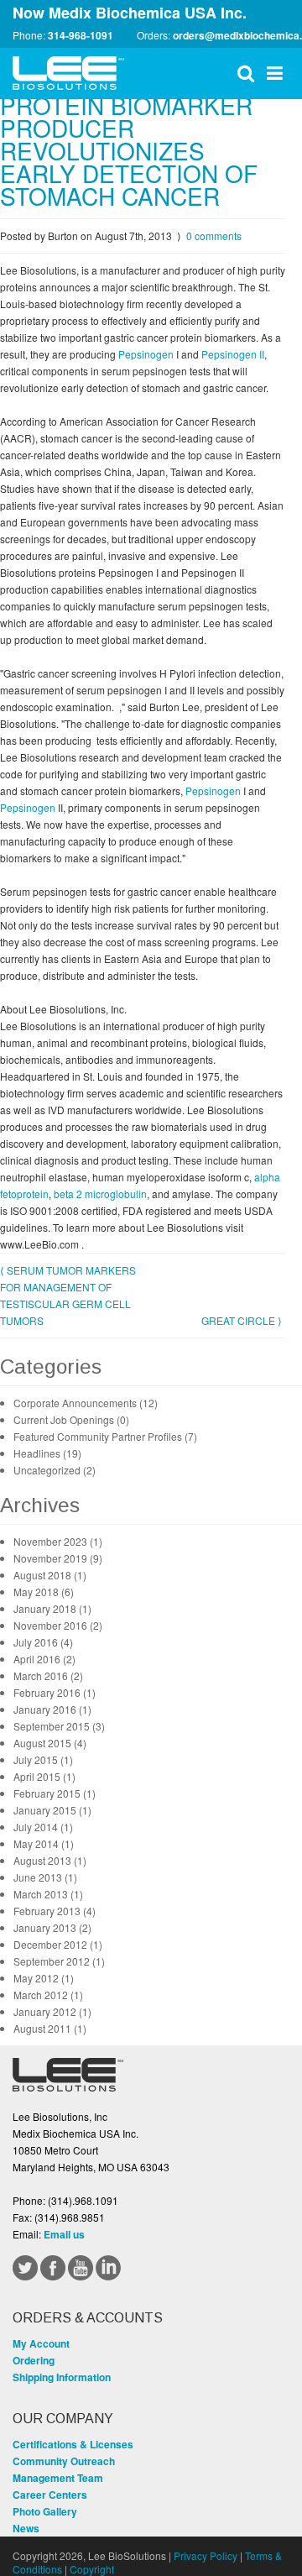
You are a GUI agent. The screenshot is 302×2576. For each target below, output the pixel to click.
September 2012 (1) (59, 1961)
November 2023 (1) (58, 1541)
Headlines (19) (47, 1453)
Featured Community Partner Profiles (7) (105, 1436)
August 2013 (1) (50, 1860)
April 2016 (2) (44, 1659)
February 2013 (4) (55, 1911)
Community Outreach (64, 2461)
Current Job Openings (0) (71, 1419)
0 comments (214, 236)
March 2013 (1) (48, 1894)
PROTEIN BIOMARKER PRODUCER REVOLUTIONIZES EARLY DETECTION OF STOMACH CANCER (129, 150)
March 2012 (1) (48, 1995)
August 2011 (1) (50, 2028)
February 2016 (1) (55, 1692)
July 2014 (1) (43, 1827)
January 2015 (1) (52, 1810)
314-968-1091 (81, 35)
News (26, 2528)
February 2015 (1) (55, 1793)
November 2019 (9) (58, 1558)
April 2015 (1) (44, 1776)
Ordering (34, 2360)
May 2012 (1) (44, 1978)
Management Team (58, 2478)
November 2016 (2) (58, 1625)
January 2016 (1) (52, 1709)
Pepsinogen (147, 354)
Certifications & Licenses (73, 2444)
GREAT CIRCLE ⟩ (242, 1320)
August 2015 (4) (50, 1743)
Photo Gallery (45, 2511)
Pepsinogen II (233, 354)
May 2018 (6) (44, 1592)
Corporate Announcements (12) (86, 1403)
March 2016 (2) (48, 1675)
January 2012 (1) (52, 2011)
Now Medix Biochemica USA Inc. (130, 13)
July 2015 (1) (43, 1759)
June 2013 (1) (45, 1877)
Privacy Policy (206, 2555)
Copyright (92, 2569)
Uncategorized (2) (55, 1470)
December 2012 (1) (58, 1944)
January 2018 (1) (52, 1608)
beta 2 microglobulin (100, 1194)
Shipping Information (62, 2377)
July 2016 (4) (43, 1642)
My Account (41, 2343)
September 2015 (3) (59, 1726)
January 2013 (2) (52, 1927)
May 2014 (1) (44, 1843)
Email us (64, 2234)
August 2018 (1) (50, 1575)
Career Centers (50, 2495)
